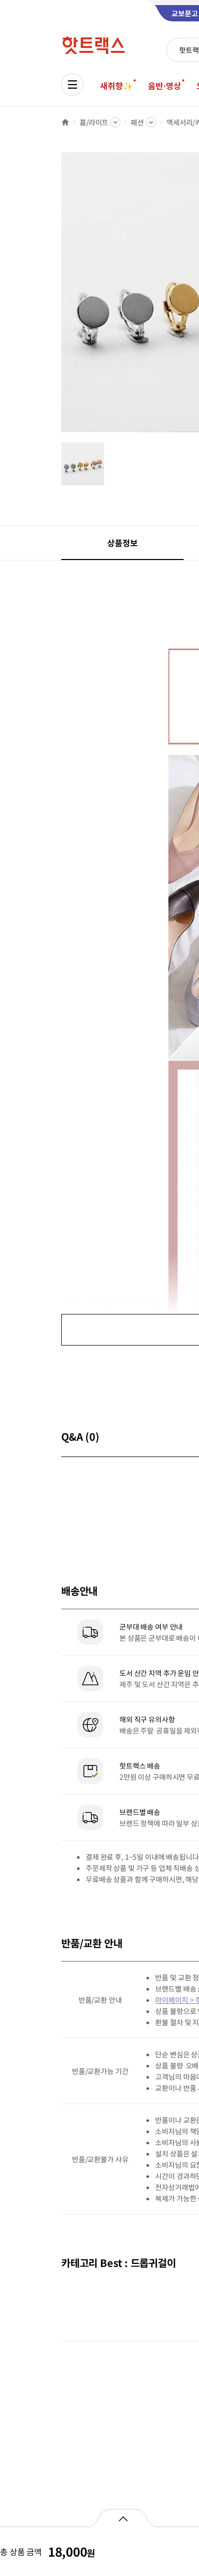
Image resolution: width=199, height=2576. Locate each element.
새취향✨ (116, 86)
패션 (137, 122)
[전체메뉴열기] (72, 85)
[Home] (65, 122)
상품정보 (122, 543)
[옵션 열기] (123, 2518)
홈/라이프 (94, 122)
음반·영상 (164, 86)
